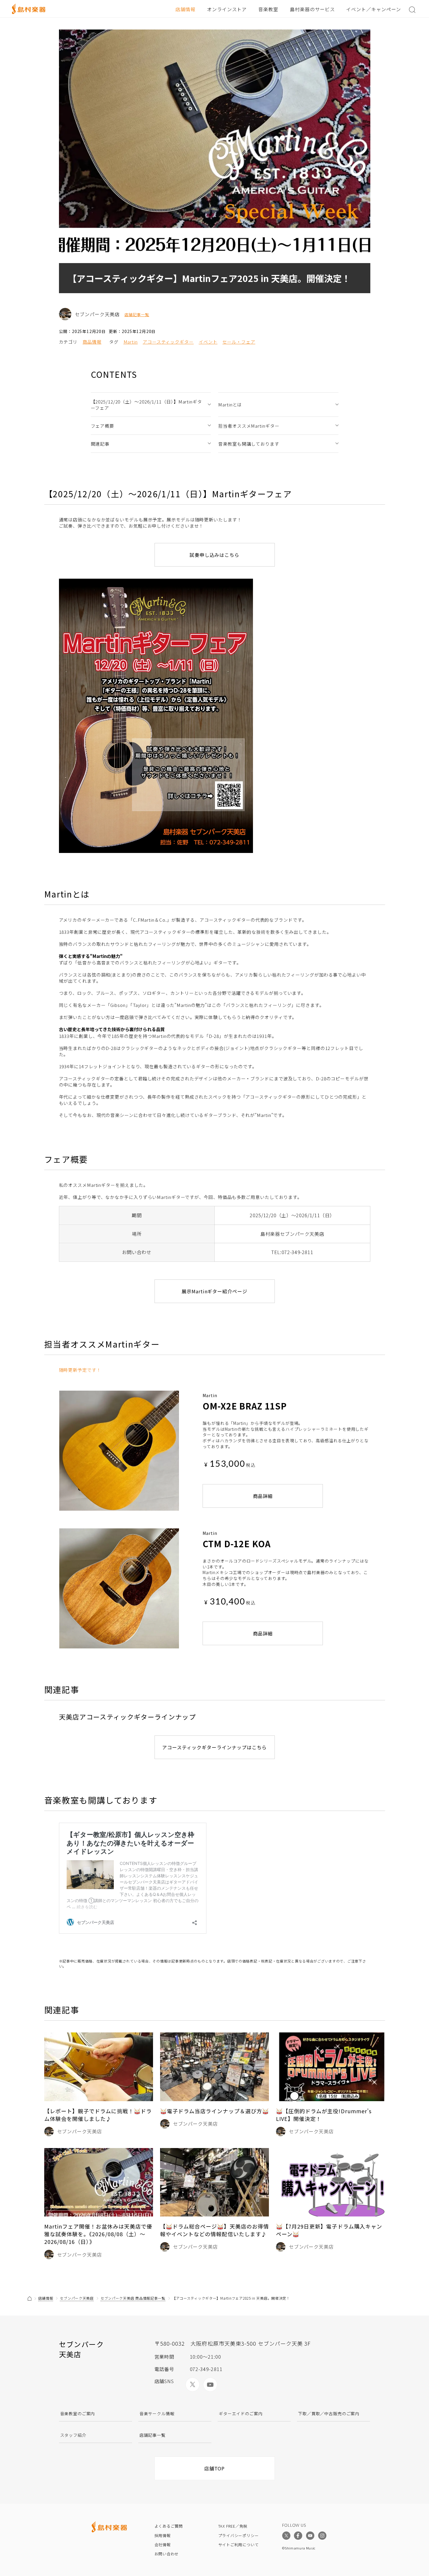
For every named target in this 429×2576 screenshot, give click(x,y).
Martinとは (230, 405)
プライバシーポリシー (239, 2535)
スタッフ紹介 (73, 2435)
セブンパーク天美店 (77, 2298)
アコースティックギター (168, 342)
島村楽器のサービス (312, 9)
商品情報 (92, 342)
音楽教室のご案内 (78, 2413)
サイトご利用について (239, 2545)
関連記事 (100, 444)
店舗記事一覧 (137, 315)
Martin (131, 342)
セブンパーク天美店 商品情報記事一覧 (133, 2298)
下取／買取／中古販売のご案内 (329, 2413)
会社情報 (163, 2545)
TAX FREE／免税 (233, 2526)
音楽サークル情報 (157, 2413)
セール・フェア (239, 342)
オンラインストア (227, 9)
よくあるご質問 (169, 2526)
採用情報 (163, 2535)
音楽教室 (268, 9)
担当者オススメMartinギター (249, 426)
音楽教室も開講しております (249, 444)
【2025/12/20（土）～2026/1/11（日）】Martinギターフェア (146, 405)
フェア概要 (103, 426)
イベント (208, 342)
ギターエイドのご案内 (241, 2413)
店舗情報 (185, 9)
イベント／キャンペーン (374, 9)
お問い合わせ (167, 2554)
